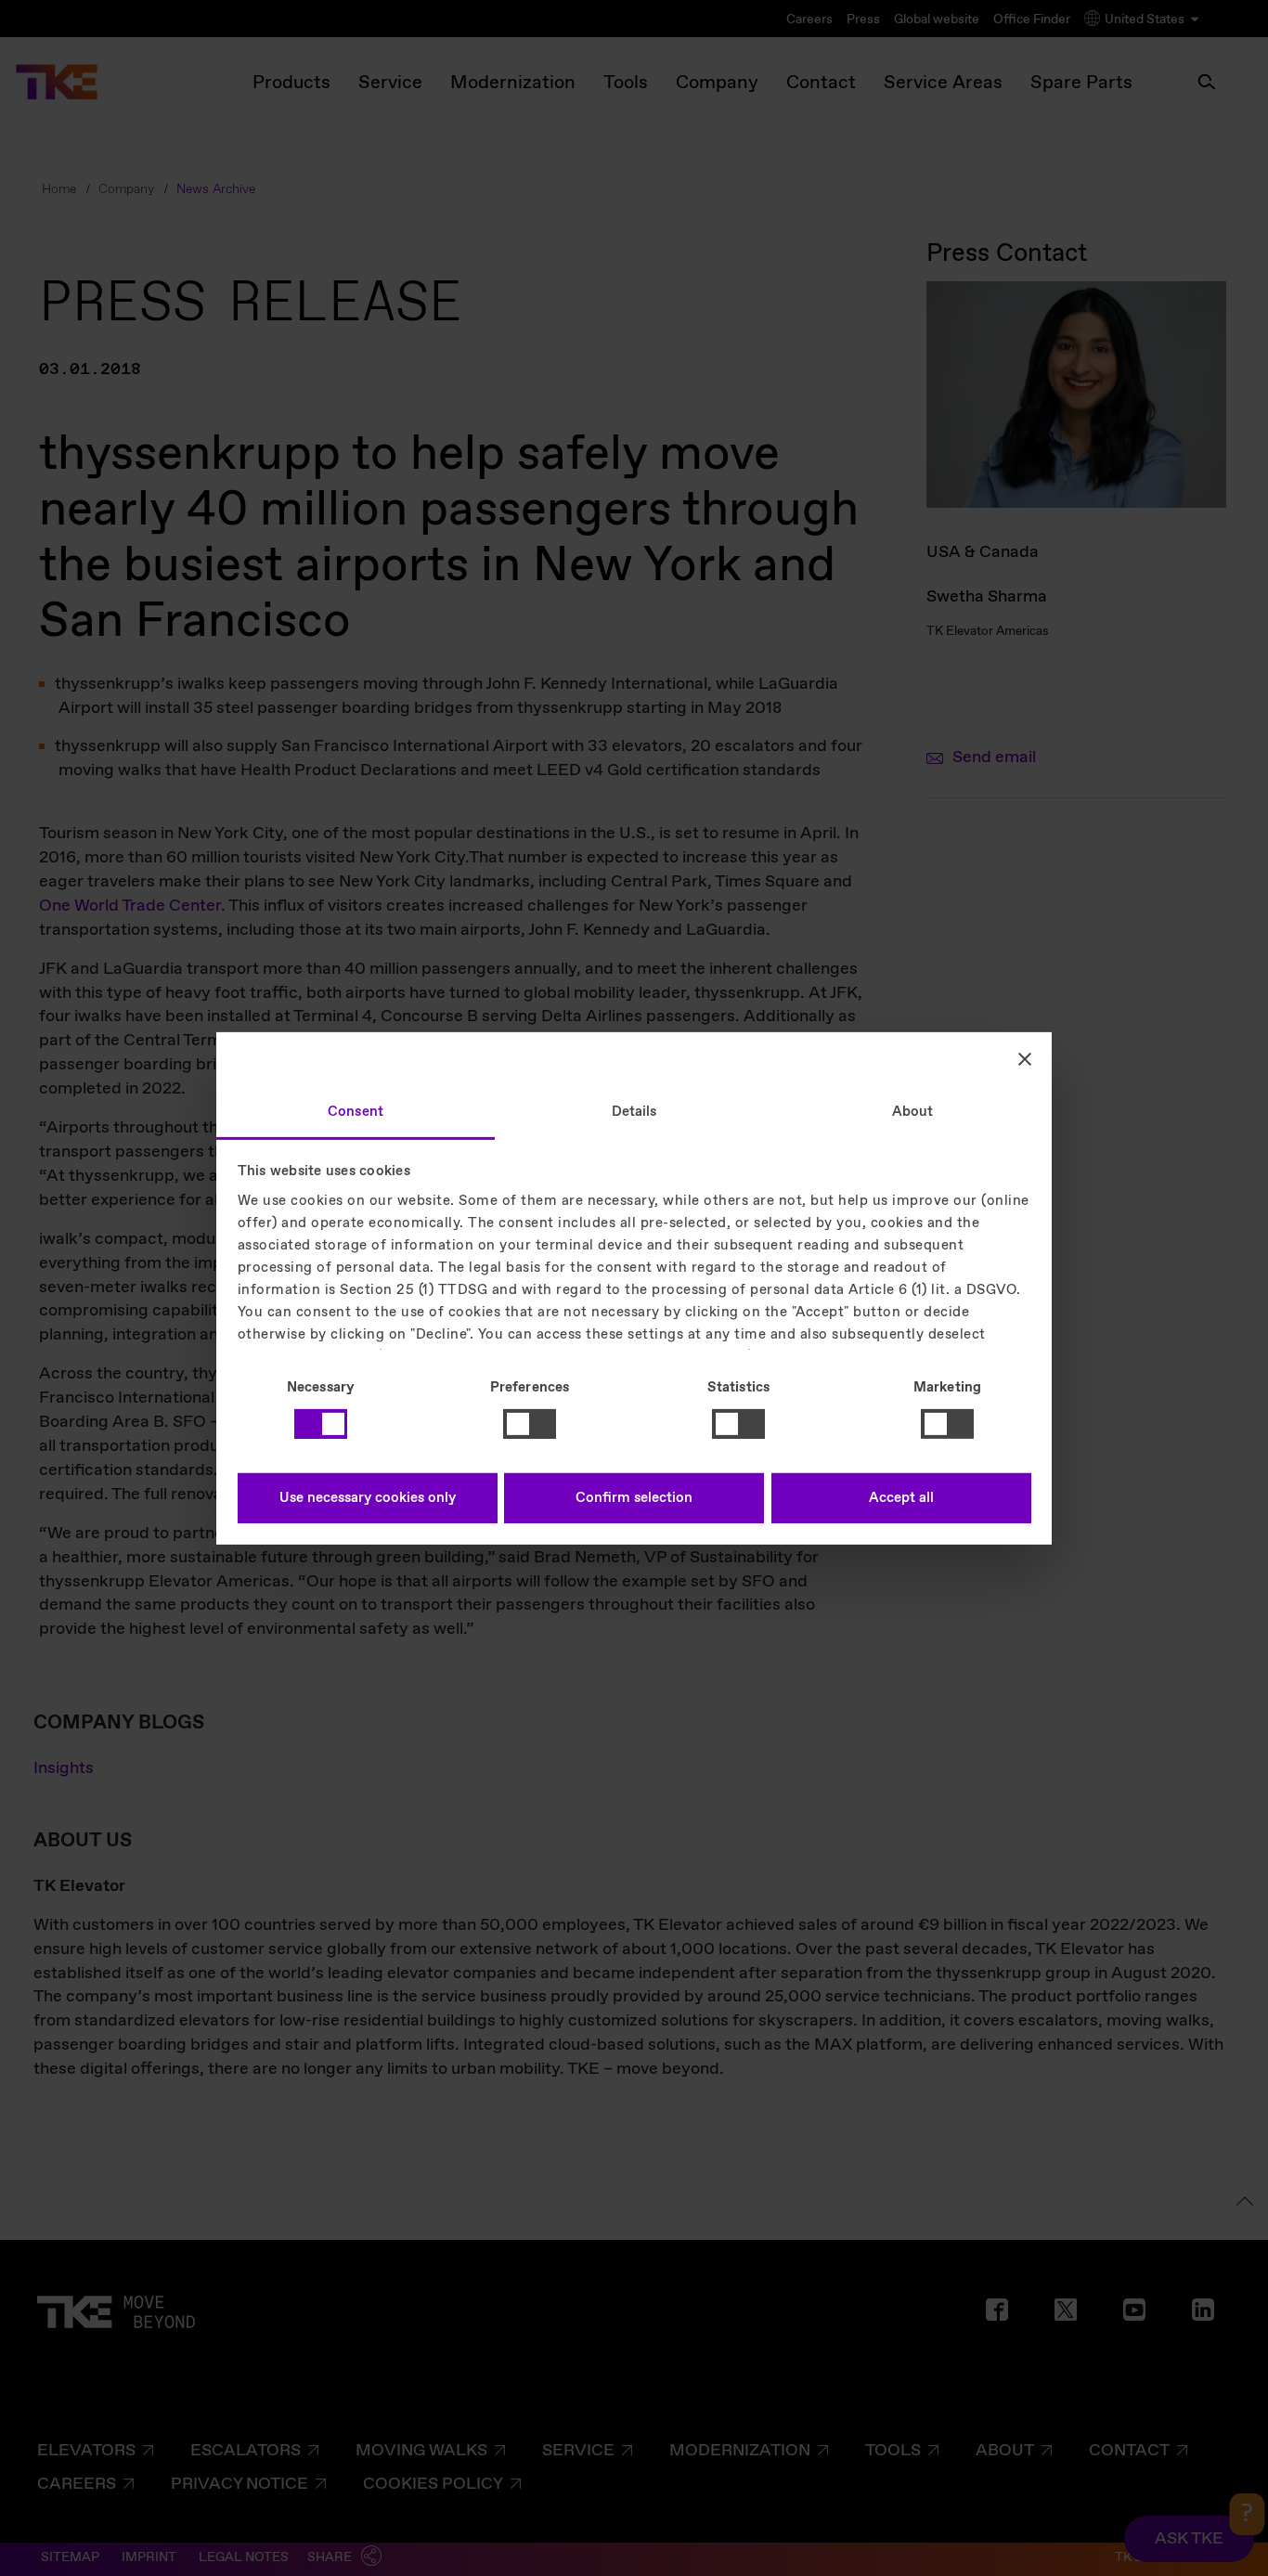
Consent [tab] (356, 1111)
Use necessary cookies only (368, 1498)
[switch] (530, 1424)
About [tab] (913, 1111)
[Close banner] (1025, 1059)
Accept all (901, 1498)
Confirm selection (634, 1498)
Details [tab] (634, 1111)
